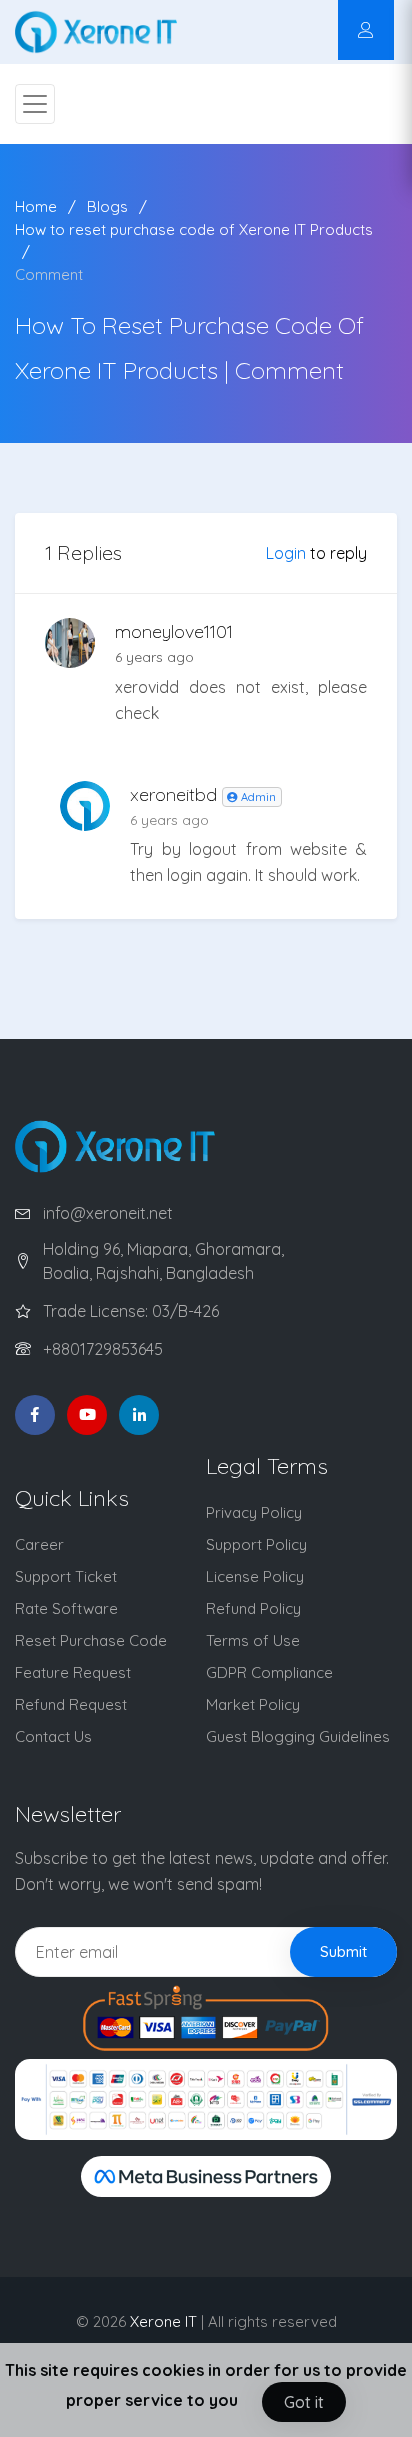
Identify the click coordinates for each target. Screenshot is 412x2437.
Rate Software (66, 1608)
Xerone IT (163, 2321)
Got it (304, 2402)
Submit (343, 1951)
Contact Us (53, 1736)
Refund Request (71, 1704)
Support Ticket (66, 1576)
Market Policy (253, 1704)
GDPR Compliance (269, 1672)
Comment (49, 274)
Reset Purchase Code (91, 1640)
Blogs (107, 206)
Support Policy (256, 1544)
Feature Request (73, 1672)
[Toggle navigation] (35, 104)
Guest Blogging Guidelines (298, 1736)
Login (286, 553)
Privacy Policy (254, 1512)
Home (36, 206)
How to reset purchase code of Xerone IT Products (194, 229)
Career (39, 1544)
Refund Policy (253, 1608)
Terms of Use (253, 1640)
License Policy (255, 1576)
